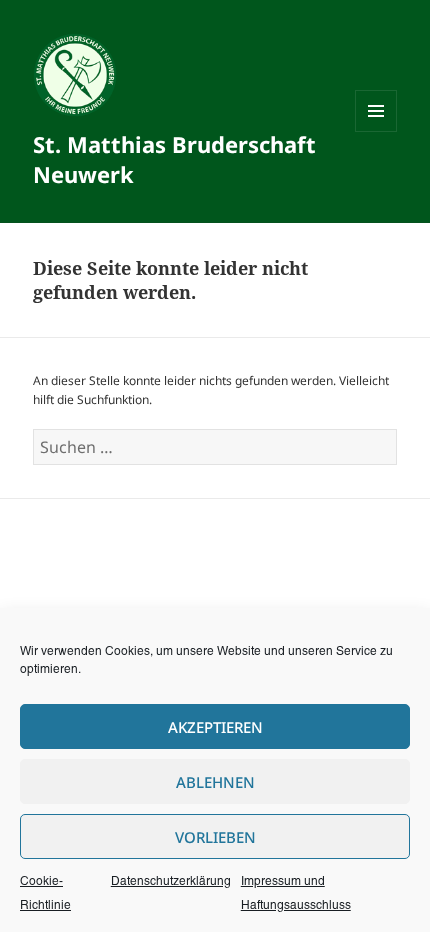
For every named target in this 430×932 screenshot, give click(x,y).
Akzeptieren (215, 727)
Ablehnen (215, 782)
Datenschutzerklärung (171, 881)
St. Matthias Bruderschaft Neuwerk (174, 159)
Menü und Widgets (376, 131)
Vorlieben (215, 837)
